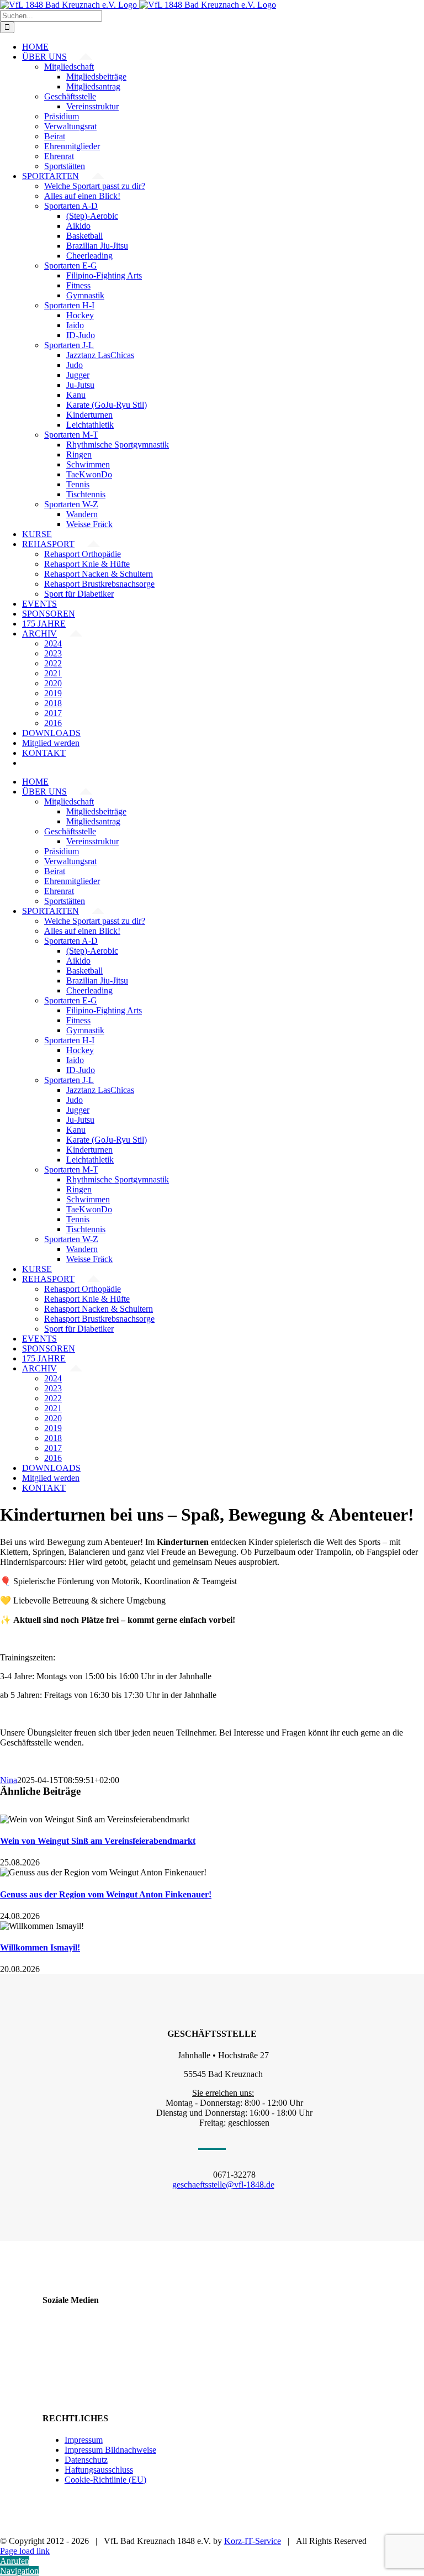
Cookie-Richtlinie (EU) (105, 2480)
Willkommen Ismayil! (40, 1947)
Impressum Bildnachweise (110, 2450)
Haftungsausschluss (99, 2470)
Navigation (19, 2571)
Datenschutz (86, 2460)
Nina (9, 1780)
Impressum (84, 2440)
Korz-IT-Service (253, 2541)
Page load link (25, 2551)
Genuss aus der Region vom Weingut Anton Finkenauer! (106, 1894)
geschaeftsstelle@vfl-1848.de (223, 2185)
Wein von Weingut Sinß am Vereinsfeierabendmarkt (98, 1841)
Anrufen (15, 2561)
